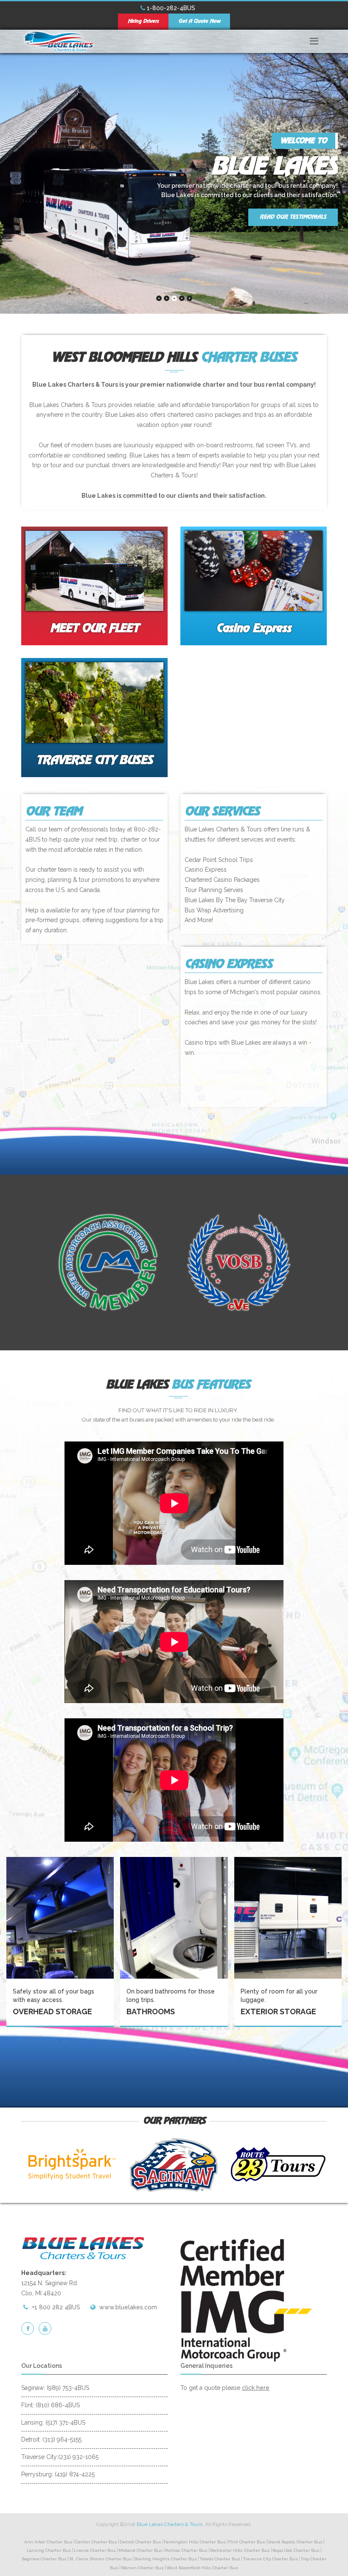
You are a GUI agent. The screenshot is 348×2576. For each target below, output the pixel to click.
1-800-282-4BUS (170, 8)
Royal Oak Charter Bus (296, 2550)
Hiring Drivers (143, 21)
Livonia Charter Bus (95, 2550)
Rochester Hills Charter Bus (240, 2550)
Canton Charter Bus (96, 2542)
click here (256, 2388)
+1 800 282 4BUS (56, 2307)
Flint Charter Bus (247, 2542)
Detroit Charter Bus (140, 2542)
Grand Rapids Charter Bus (295, 2542)
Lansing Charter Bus (49, 2550)
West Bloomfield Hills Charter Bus (202, 2568)
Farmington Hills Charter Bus (195, 2542)
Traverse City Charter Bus (270, 2559)
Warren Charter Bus (142, 2568)
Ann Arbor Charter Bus (48, 2542)
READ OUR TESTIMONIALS (293, 217)
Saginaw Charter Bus (44, 2559)
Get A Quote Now (199, 21)
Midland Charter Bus (140, 2550)
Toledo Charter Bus (220, 2559)
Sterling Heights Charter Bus (166, 2559)
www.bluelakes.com (128, 2307)
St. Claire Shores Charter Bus (100, 2559)
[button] (314, 39)
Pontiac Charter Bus (186, 2550)
